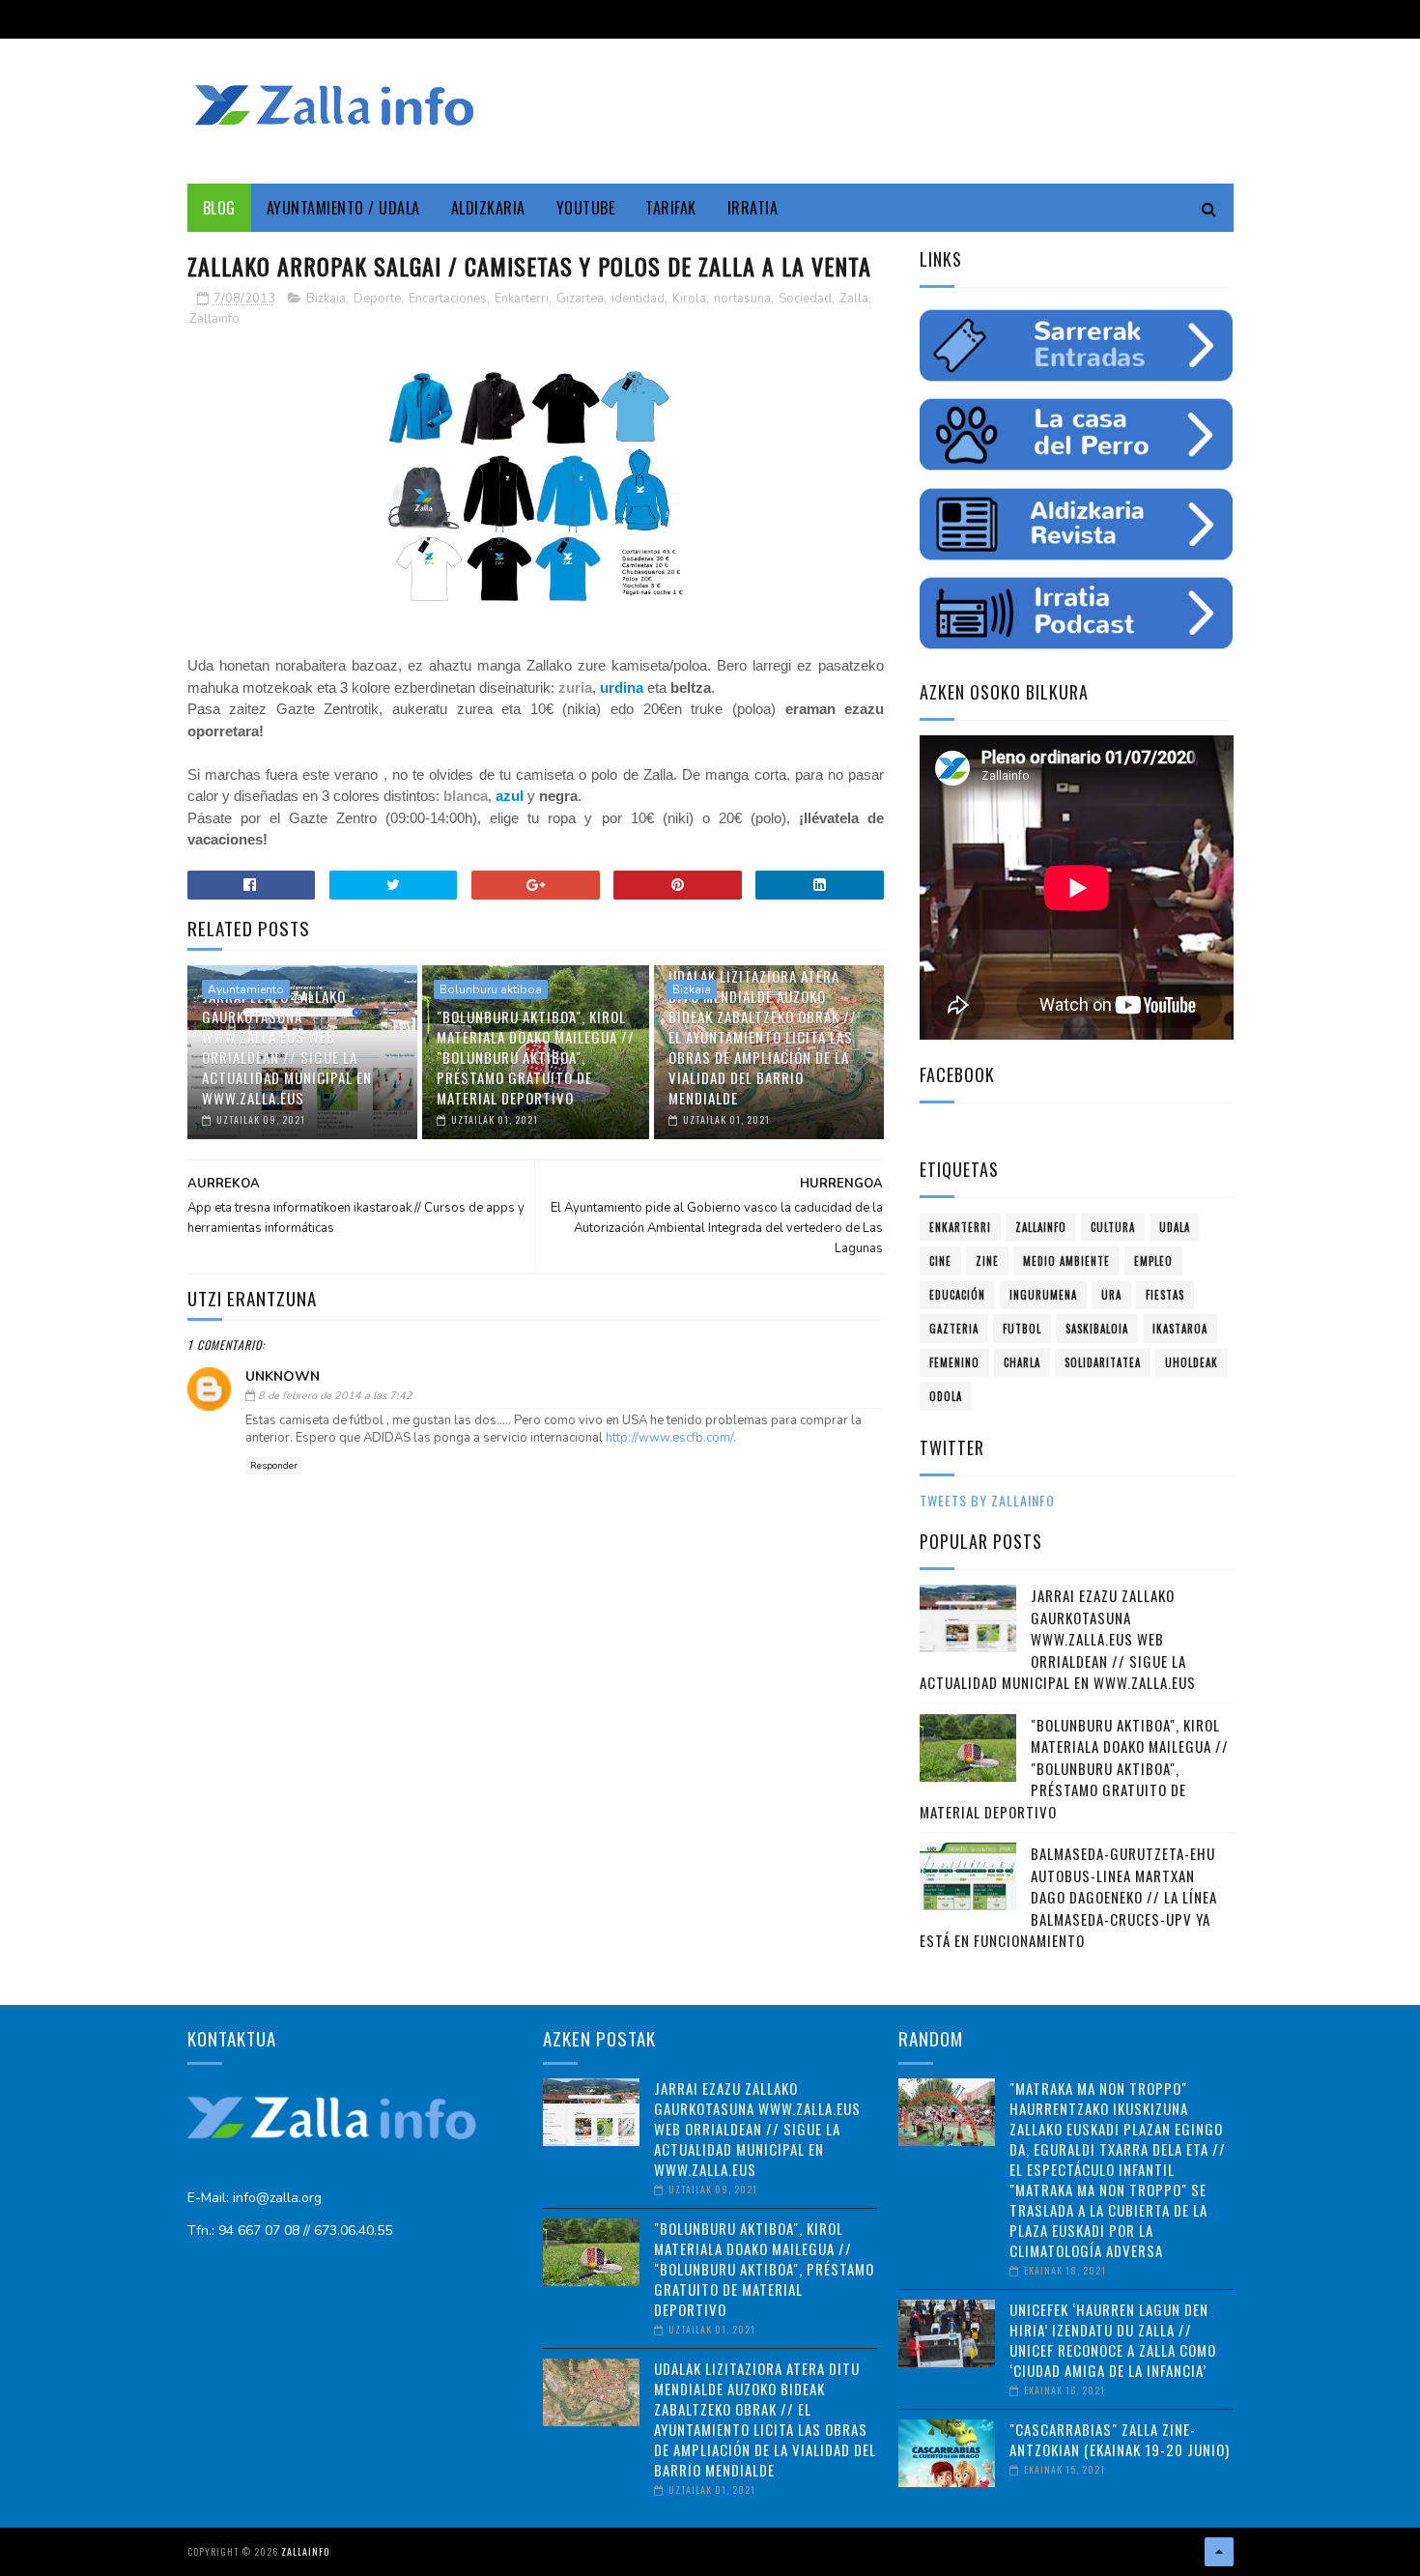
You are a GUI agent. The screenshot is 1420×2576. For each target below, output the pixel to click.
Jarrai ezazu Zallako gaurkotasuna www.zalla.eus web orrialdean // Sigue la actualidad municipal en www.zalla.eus (287, 1047)
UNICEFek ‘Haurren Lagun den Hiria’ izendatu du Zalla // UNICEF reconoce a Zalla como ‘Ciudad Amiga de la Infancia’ (1113, 2340)
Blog (219, 208)
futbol (1022, 1329)
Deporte (377, 299)
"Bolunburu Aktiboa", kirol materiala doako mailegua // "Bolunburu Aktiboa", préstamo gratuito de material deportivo (536, 1057)
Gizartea (580, 299)
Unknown (283, 1376)
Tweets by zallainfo (987, 1500)
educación (957, 1295)
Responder (274, 1466)
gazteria (954, 1329)
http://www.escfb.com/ (669, 1438)
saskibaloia (1097, 1329)
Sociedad (805, 299)
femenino (954, 1362)
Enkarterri (522, 299)
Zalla (854, 299)
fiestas (1165, 1295)
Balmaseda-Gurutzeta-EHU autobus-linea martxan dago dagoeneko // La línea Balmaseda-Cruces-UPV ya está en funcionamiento (1068, 1897)
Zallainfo (214, 319)
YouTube (586, 208)
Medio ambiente (1066, 1261)
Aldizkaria (488, 208)
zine (987, 1261)
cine (940, 1261)
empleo (1153, 1261)
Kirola (689, 299)
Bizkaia (326, 299)
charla (1022, 1362)
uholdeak (1192, 1362)
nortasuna (742, 299)
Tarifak (671, 208)
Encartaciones (448, 299)
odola (946, 1396)
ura (1111, 1295)
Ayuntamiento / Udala (343, 208)
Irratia (753, 208)
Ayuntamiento (246, 989)
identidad (638, 299)
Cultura (1113, 1227)
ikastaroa (1180, 1329)
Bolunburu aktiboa (491, 989)
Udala (1175, 1227)
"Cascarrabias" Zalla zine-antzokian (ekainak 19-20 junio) (1120, 2439)
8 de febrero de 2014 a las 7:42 (335, 1396)
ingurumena (1043, 1295)
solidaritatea (1103, 1362)
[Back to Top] (1219, 2552)
